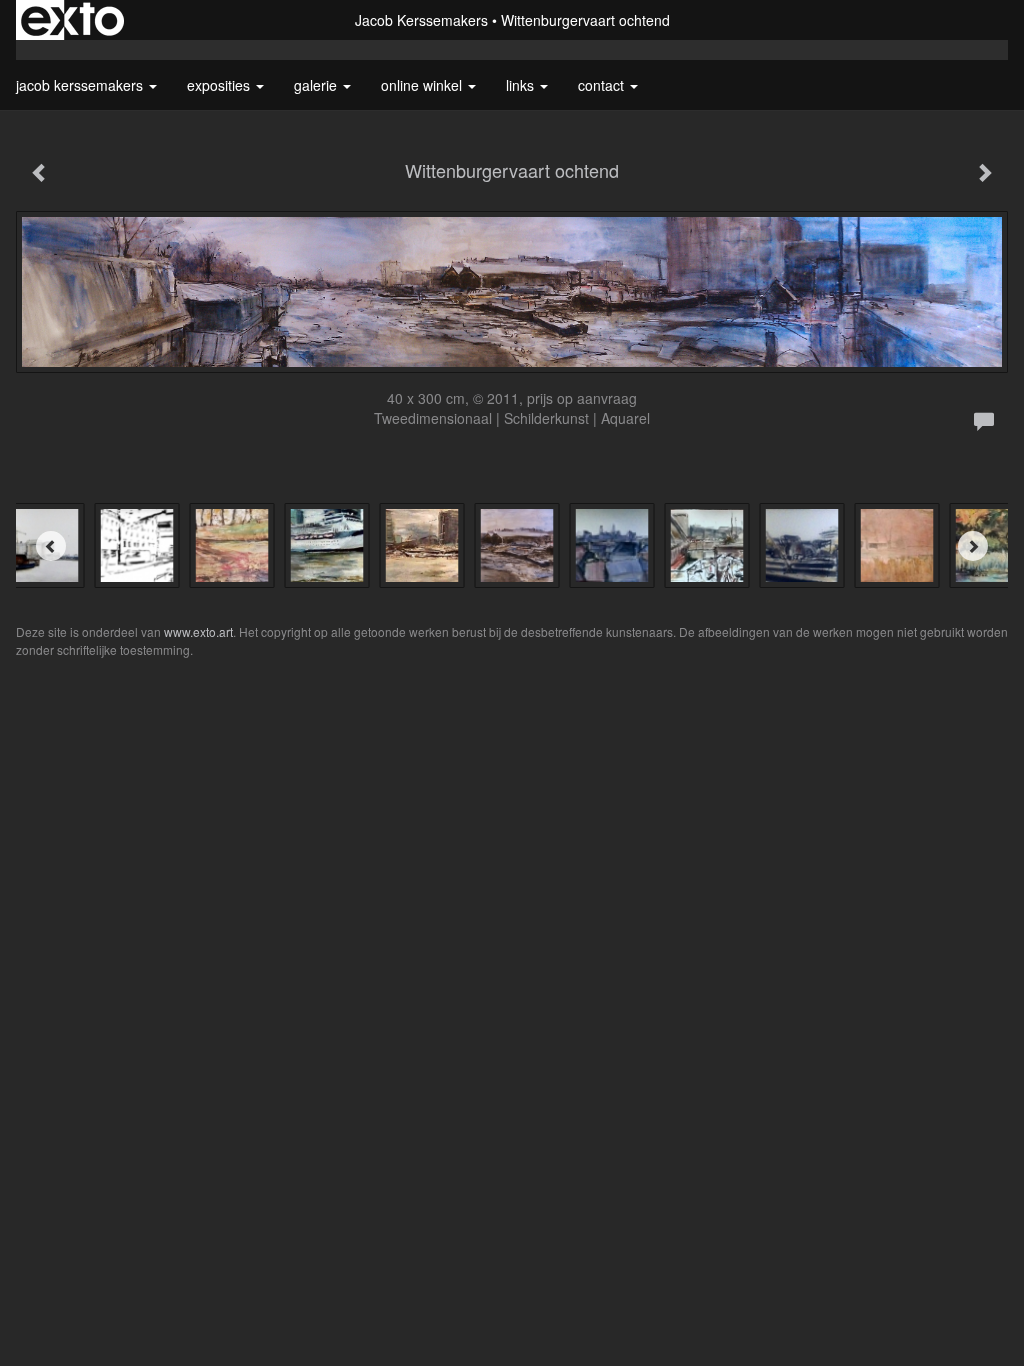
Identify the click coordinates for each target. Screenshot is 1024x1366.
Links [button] (522, 85)
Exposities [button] (220, 85)
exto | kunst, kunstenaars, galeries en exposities (72, 20)
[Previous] (51, 546)
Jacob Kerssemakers (421, 20)
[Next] (973, 546)
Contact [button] (603, 85)
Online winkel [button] (423, 85)
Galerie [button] (317, 85)
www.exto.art (198, 631)
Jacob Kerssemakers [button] (81, 85)
